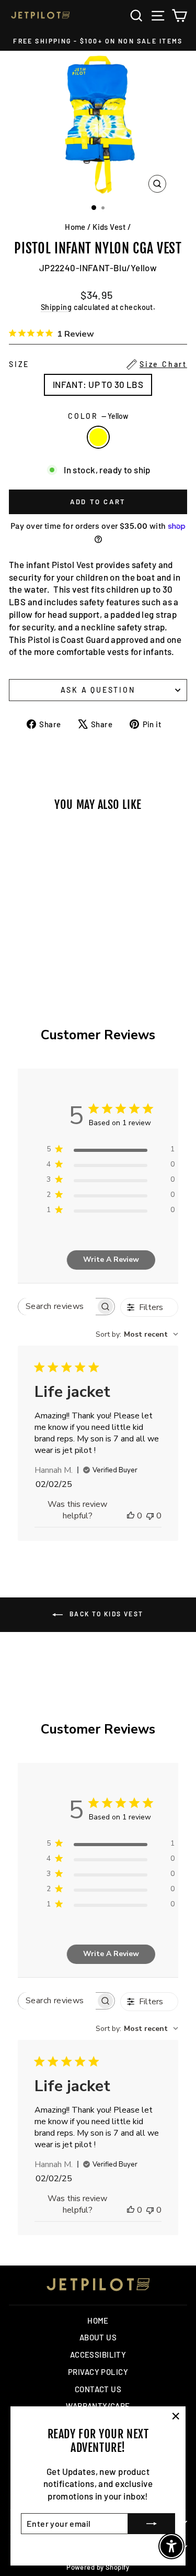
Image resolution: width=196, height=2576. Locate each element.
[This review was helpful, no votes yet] (131, 1516)
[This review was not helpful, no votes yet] (150, 1516)
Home (75, 227)
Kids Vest (109, 227)
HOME (98, 2320)
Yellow (98, 437)
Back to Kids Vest (105, 1614)
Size (98, 364)
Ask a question (98, 690)
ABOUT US (98, 2337)
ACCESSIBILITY (98, 2355)
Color (98, 416)
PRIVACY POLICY (98, 2372)
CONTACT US (98, 2389)
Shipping (56, 307)
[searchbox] (57, 1307)
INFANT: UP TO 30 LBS (98, 384)
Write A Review (111, 1259)
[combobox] (137, 1334)
